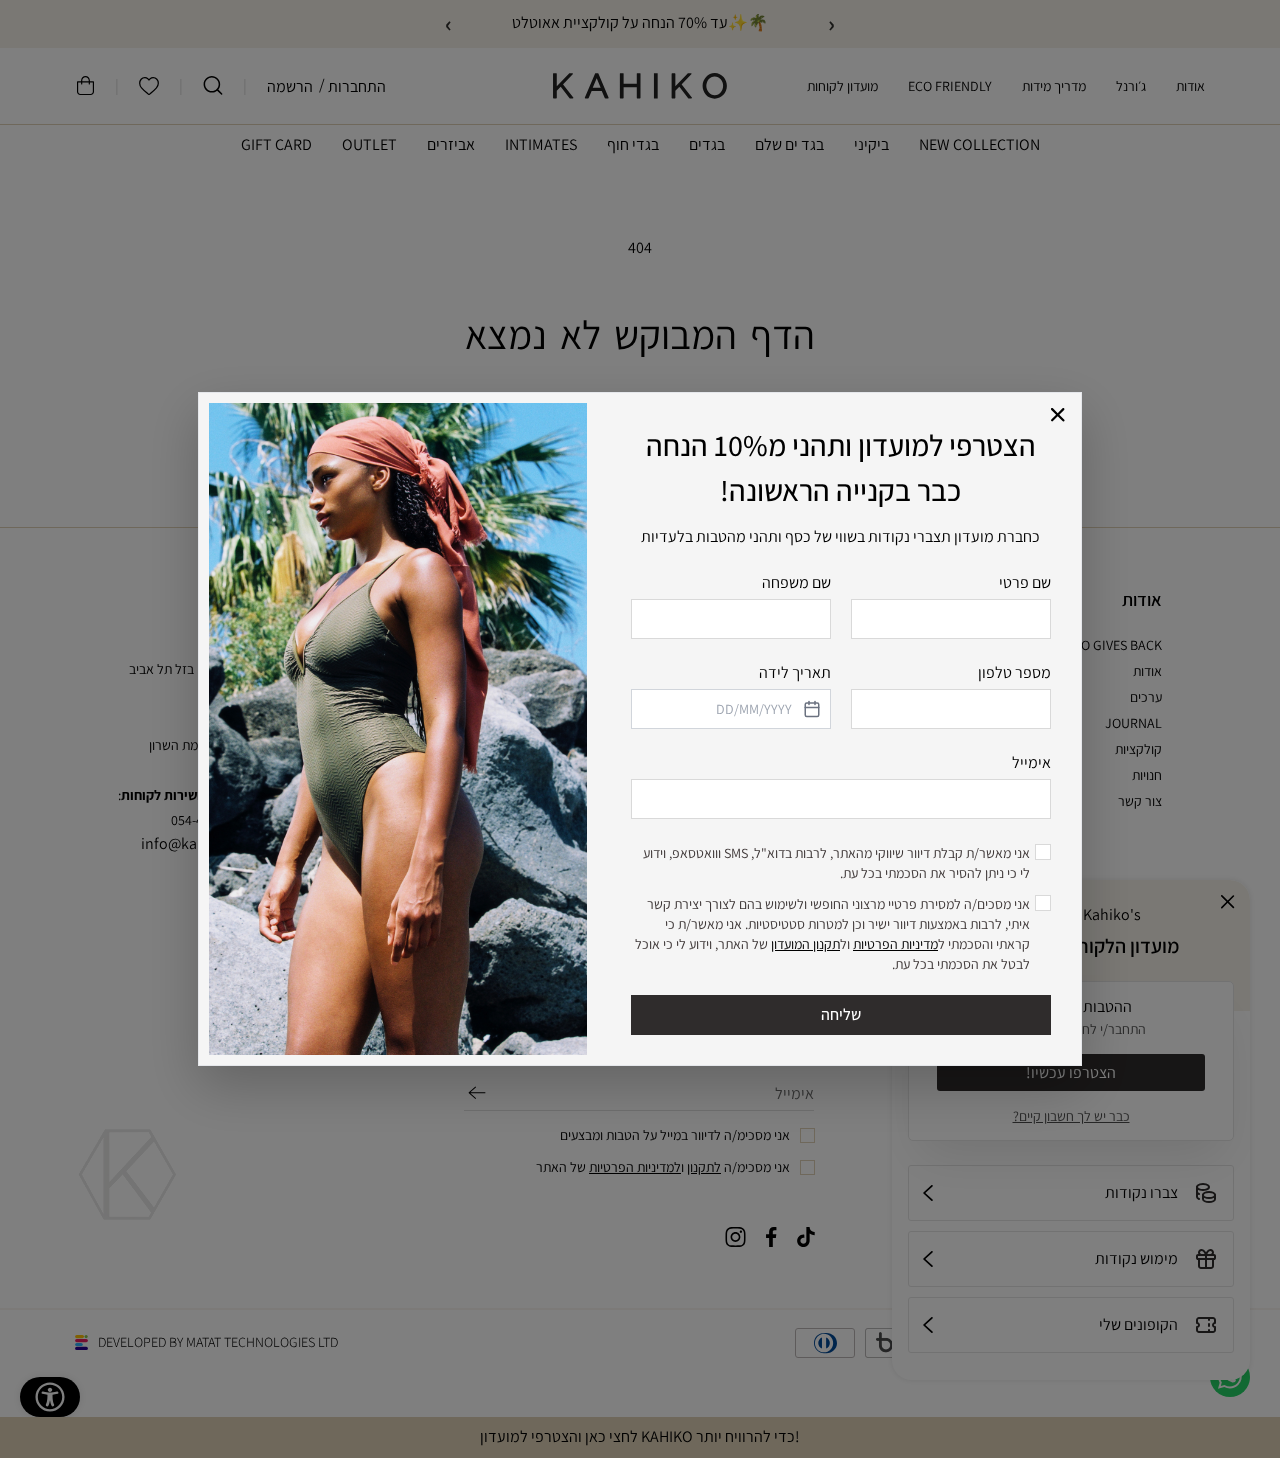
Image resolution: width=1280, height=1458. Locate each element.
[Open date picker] (810, 709)
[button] (1058, 415)
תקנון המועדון (805, 944)
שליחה (841, 1014)
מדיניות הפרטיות (895, 944)
